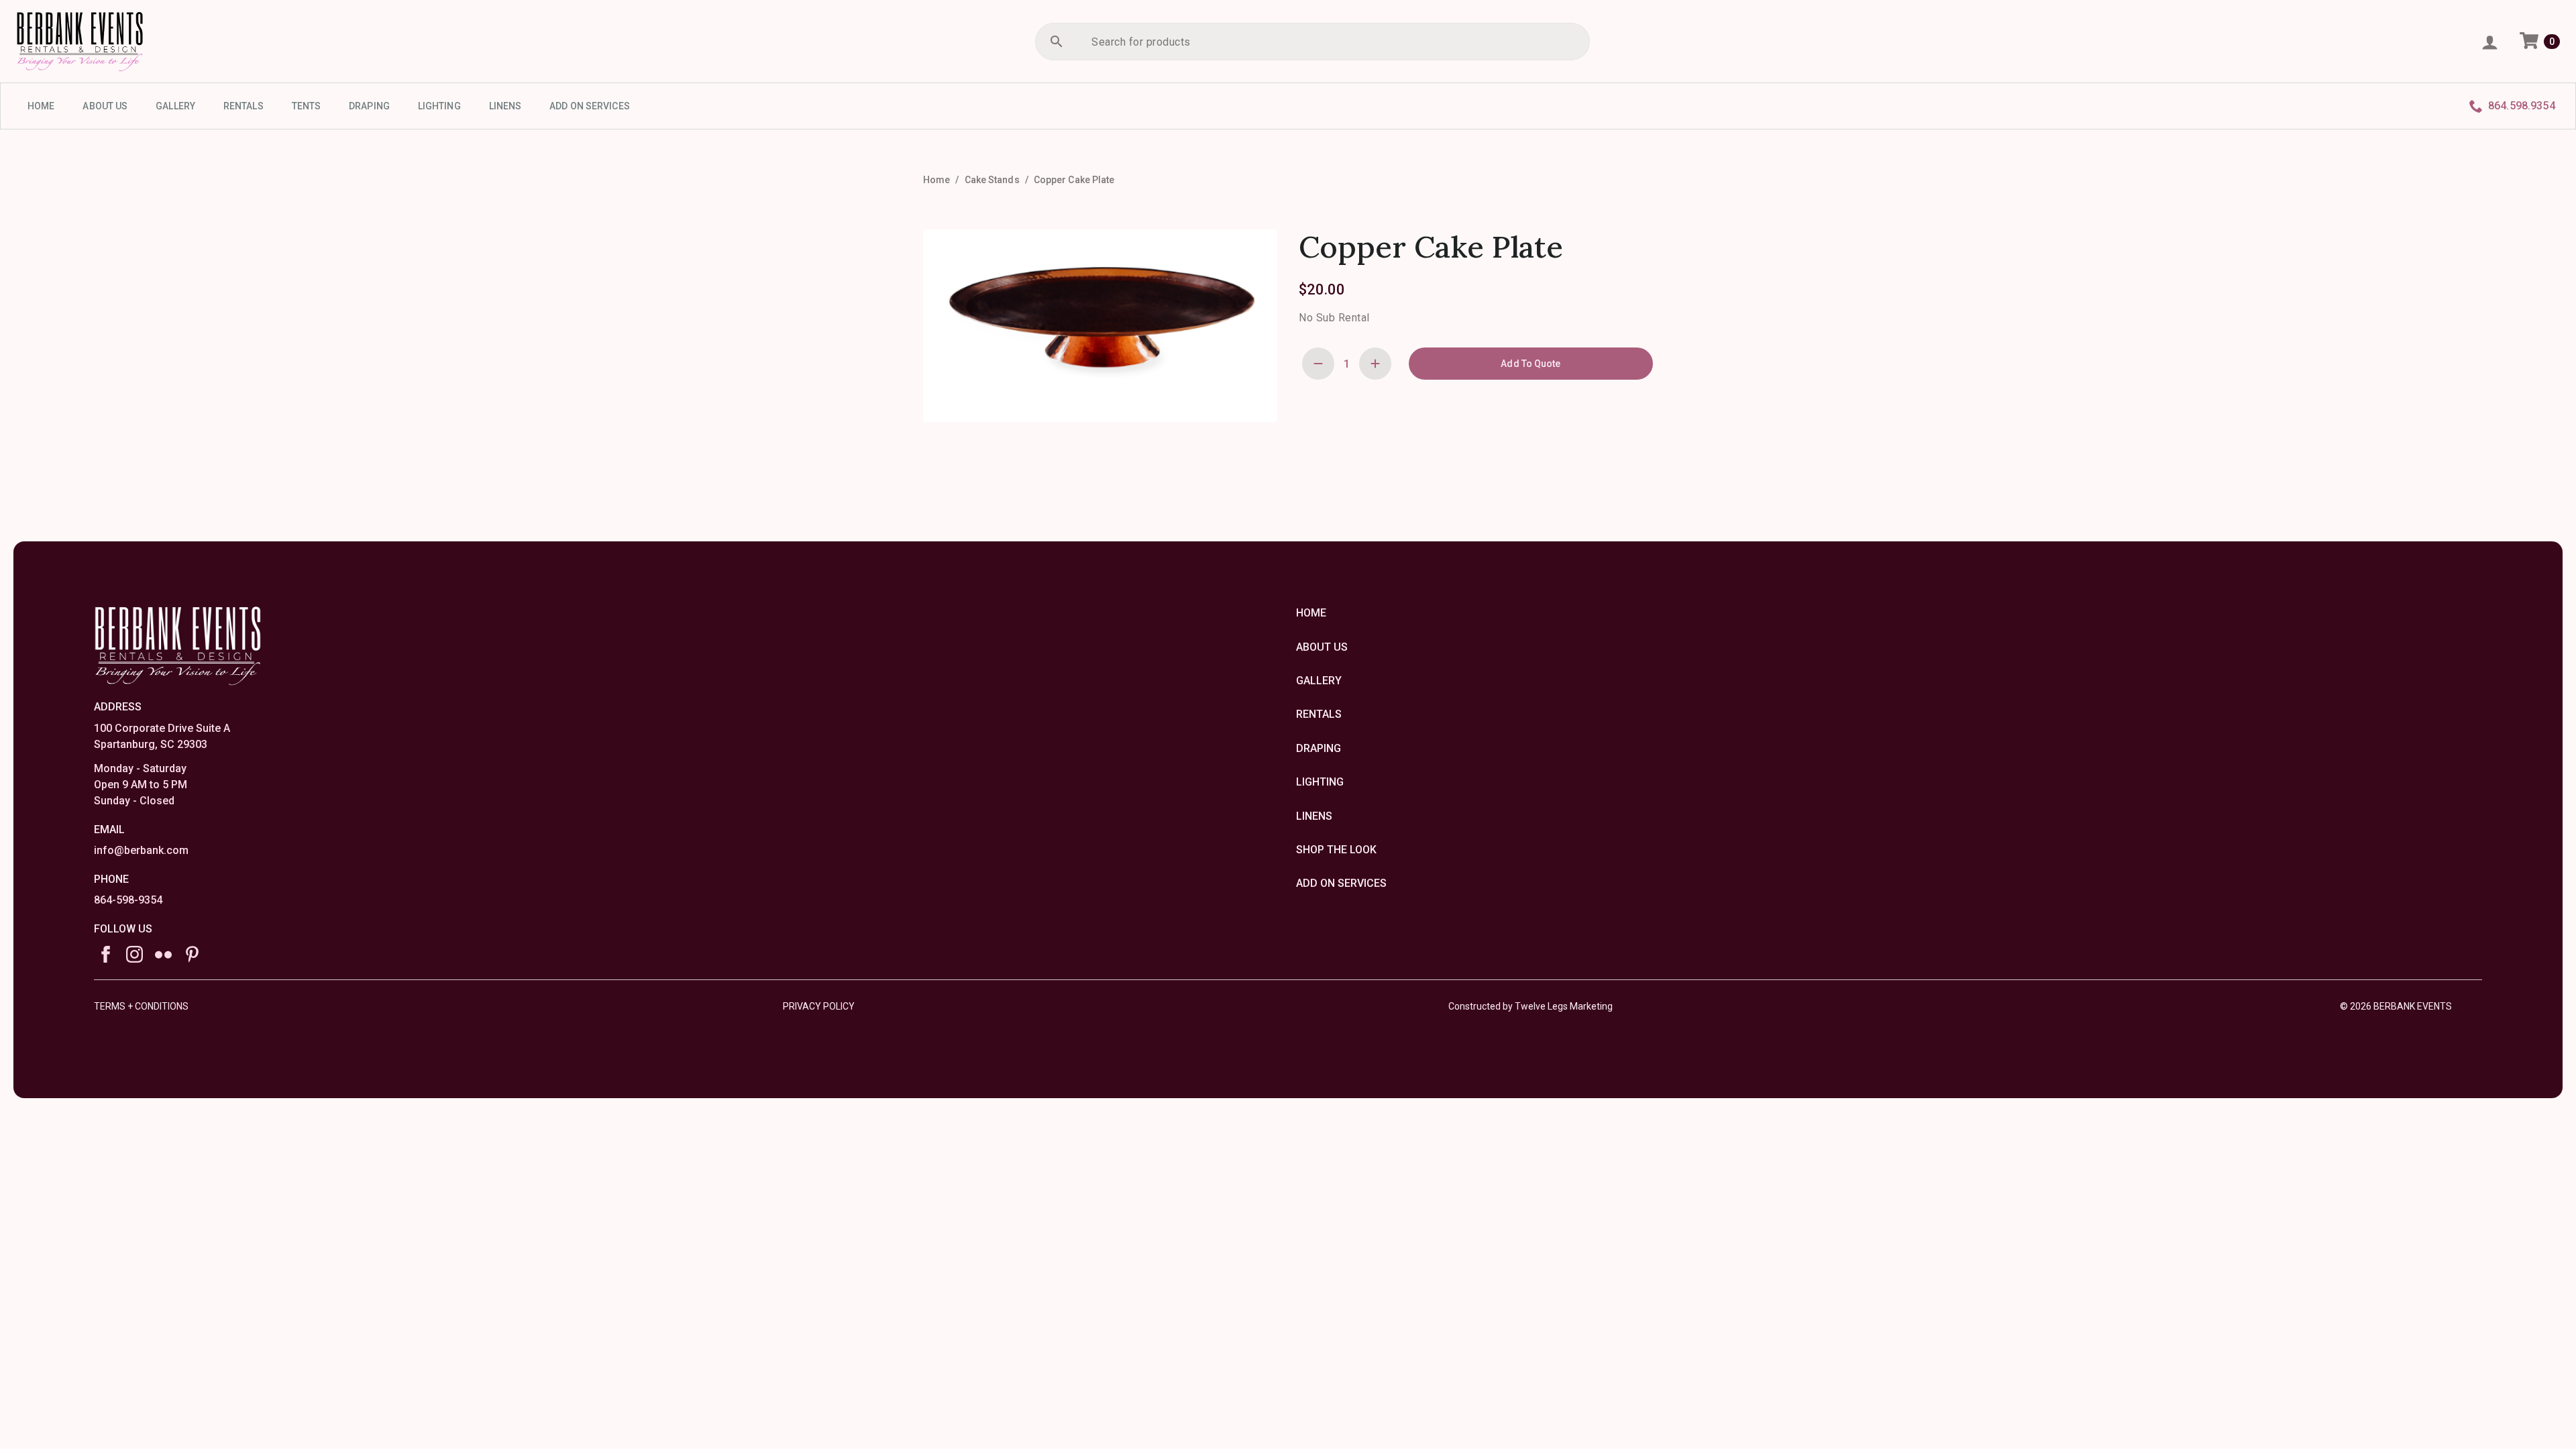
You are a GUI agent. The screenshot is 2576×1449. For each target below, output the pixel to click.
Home (936, 180)
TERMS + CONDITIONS (141, 1006)
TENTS (307, 106)
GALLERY (175, 106)
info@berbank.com (141, 850)
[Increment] (1375, 364)
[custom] (163, 954)
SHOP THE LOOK (1336, 850)
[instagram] (135, 954)
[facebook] (106, 954)
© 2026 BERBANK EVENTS (2396, 1006)
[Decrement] (1318, 364)
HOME (41, 106)
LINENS (505, 106)
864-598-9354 (128, 900)
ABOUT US (105, 106)
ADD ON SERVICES (590, 106)
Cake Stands (992, 180)
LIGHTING (439, 106)
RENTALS (244, 106)
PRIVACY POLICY (819, 1006)
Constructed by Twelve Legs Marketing (1531, 1006)
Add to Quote (1531, 364)
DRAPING (369, 106)
